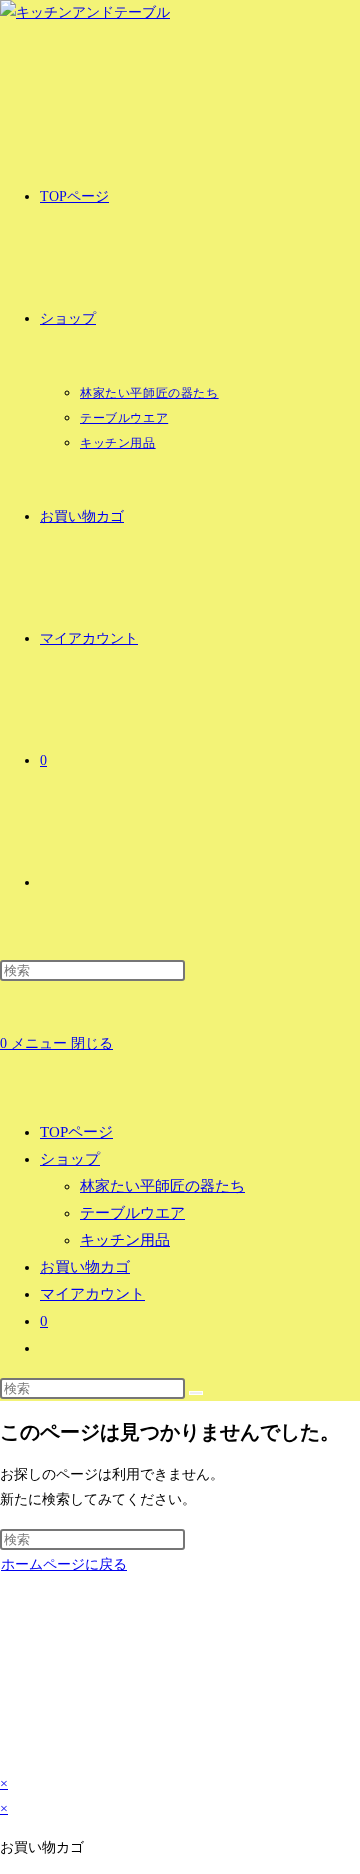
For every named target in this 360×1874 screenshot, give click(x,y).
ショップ (70, 1159)
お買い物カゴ (85, 1267)
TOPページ (76, 1132)
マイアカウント (92, 1294)
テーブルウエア (132, 1213)
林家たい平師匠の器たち (162, 1186)
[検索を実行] (196, 1393)
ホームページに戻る (64, 1564)
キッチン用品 (125, 1240)
